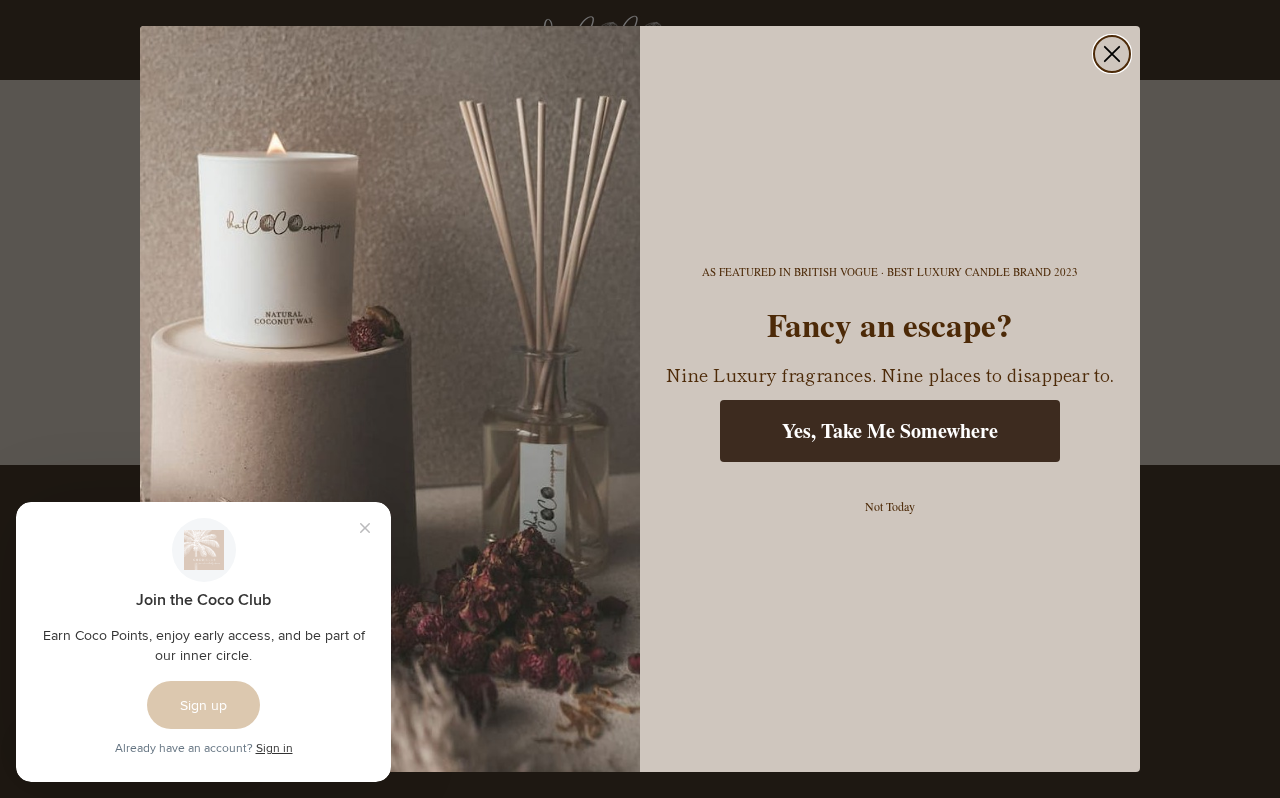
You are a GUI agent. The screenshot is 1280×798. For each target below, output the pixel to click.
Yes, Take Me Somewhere (890, 430)
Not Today (890, 506)
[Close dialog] (1112, 54)
